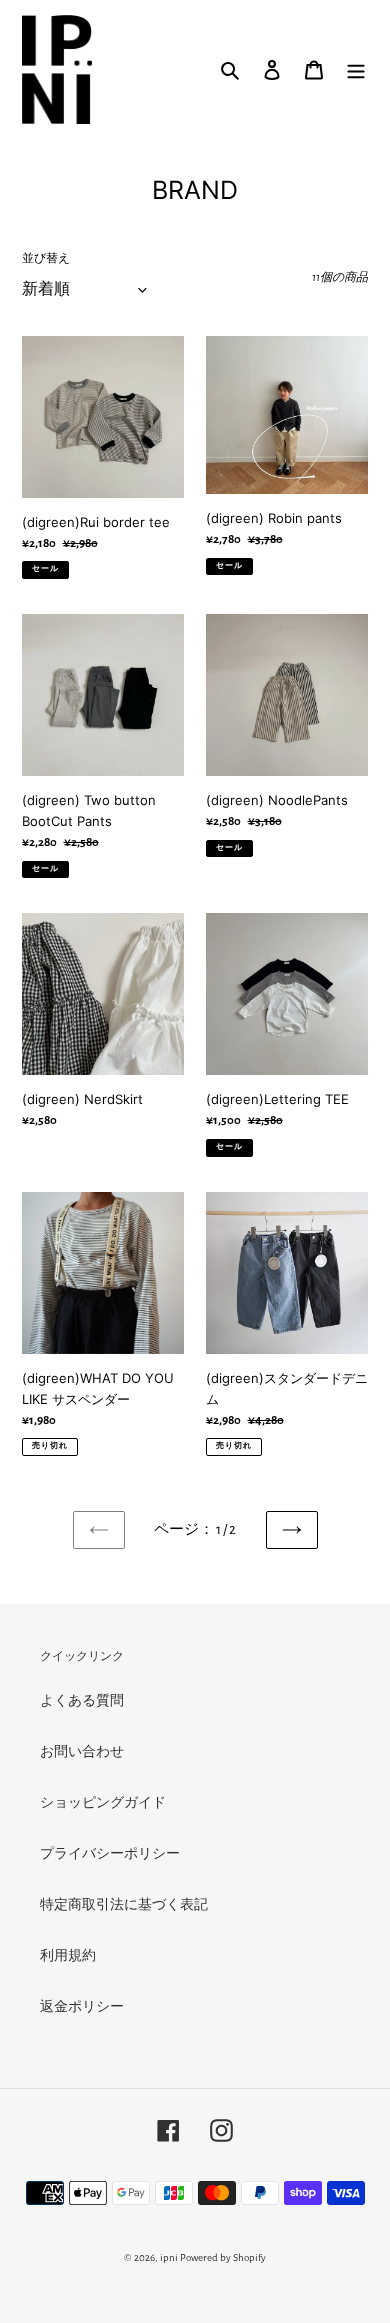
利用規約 (68, 1956)
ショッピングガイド (103, 1803)
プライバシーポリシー (110, 1854)
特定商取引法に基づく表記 (124, 1905)
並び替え (46, 258)
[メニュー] (356, 69)
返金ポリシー (82, 2007)
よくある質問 (82, 1701)
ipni (169, 2257)
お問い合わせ (82, 1752)
